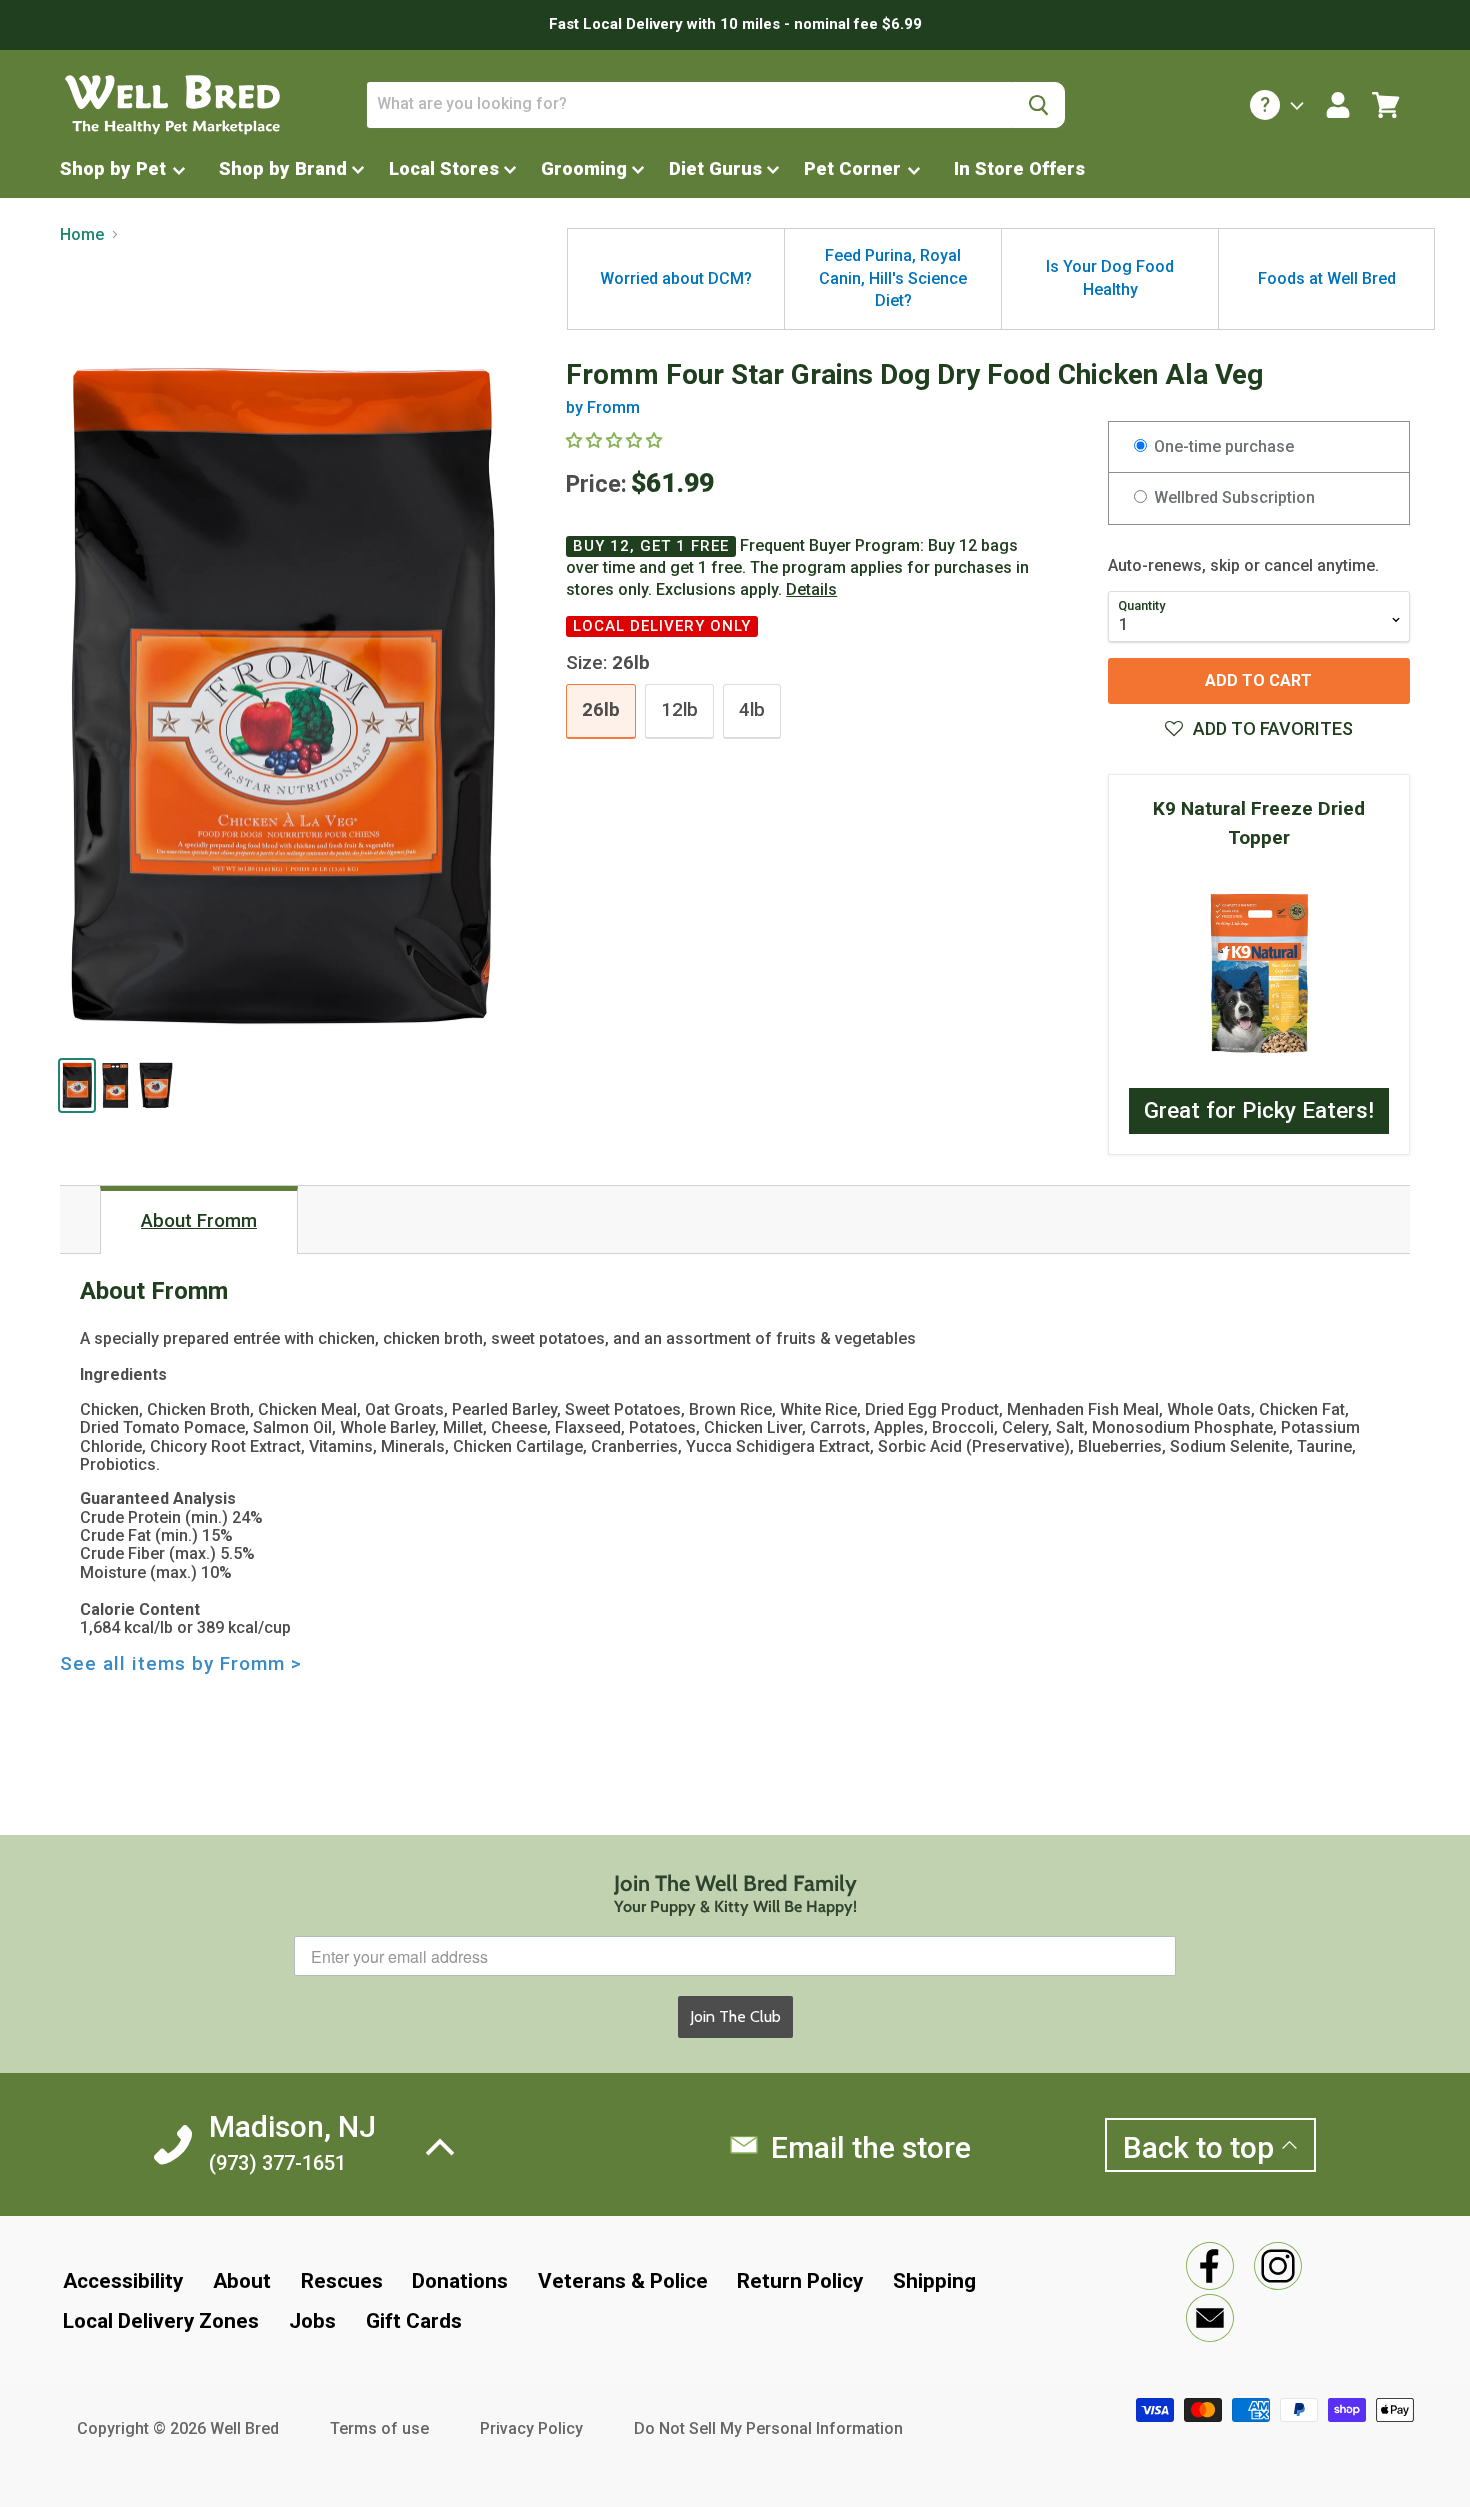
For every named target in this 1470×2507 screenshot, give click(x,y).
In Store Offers (1019, 168)
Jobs (312, 2321)
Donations (460, 2281)
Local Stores (444, 168)
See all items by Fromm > (181, 1664)
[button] (1259, 729)
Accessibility (123, 2281)
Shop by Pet (115, 168)
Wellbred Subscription (1232, 497)
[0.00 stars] (616, 440)
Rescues (342, 2281)
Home (82, 235)
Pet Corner (855, 168)
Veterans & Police (623, 2281)
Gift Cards (414, 2321)
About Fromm (199, 1221)
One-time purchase (1222, 446)
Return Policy (800, 2281)
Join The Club (735, 2016)
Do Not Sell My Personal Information (768, 2428)
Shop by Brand (283, 168)
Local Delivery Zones (161, 2321)
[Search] (1038, 105)
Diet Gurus (715, 168)
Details (811, 590)
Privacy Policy (531, 2428)
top (1202, 2147)
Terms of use (379, 2428)
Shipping (934, 2281)
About (242, 2281)
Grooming (584, 168)
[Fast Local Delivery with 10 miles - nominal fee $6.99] (735, 25)
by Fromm (603, 407)
